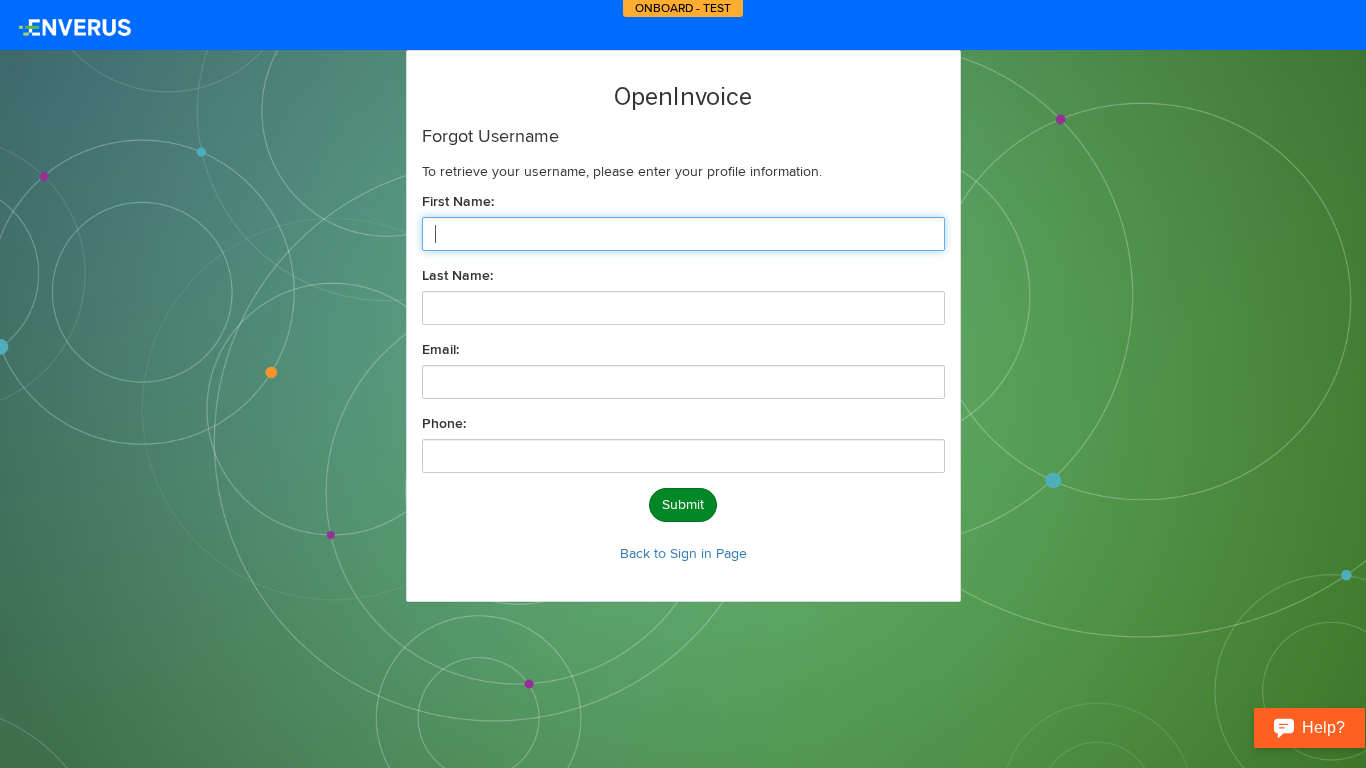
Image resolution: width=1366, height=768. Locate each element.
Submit (683, 505)
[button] (1309, 728)
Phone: (444, 424)
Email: (440, 350)
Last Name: (457, 276)
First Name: (458, 202)
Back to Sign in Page (683, 554)
